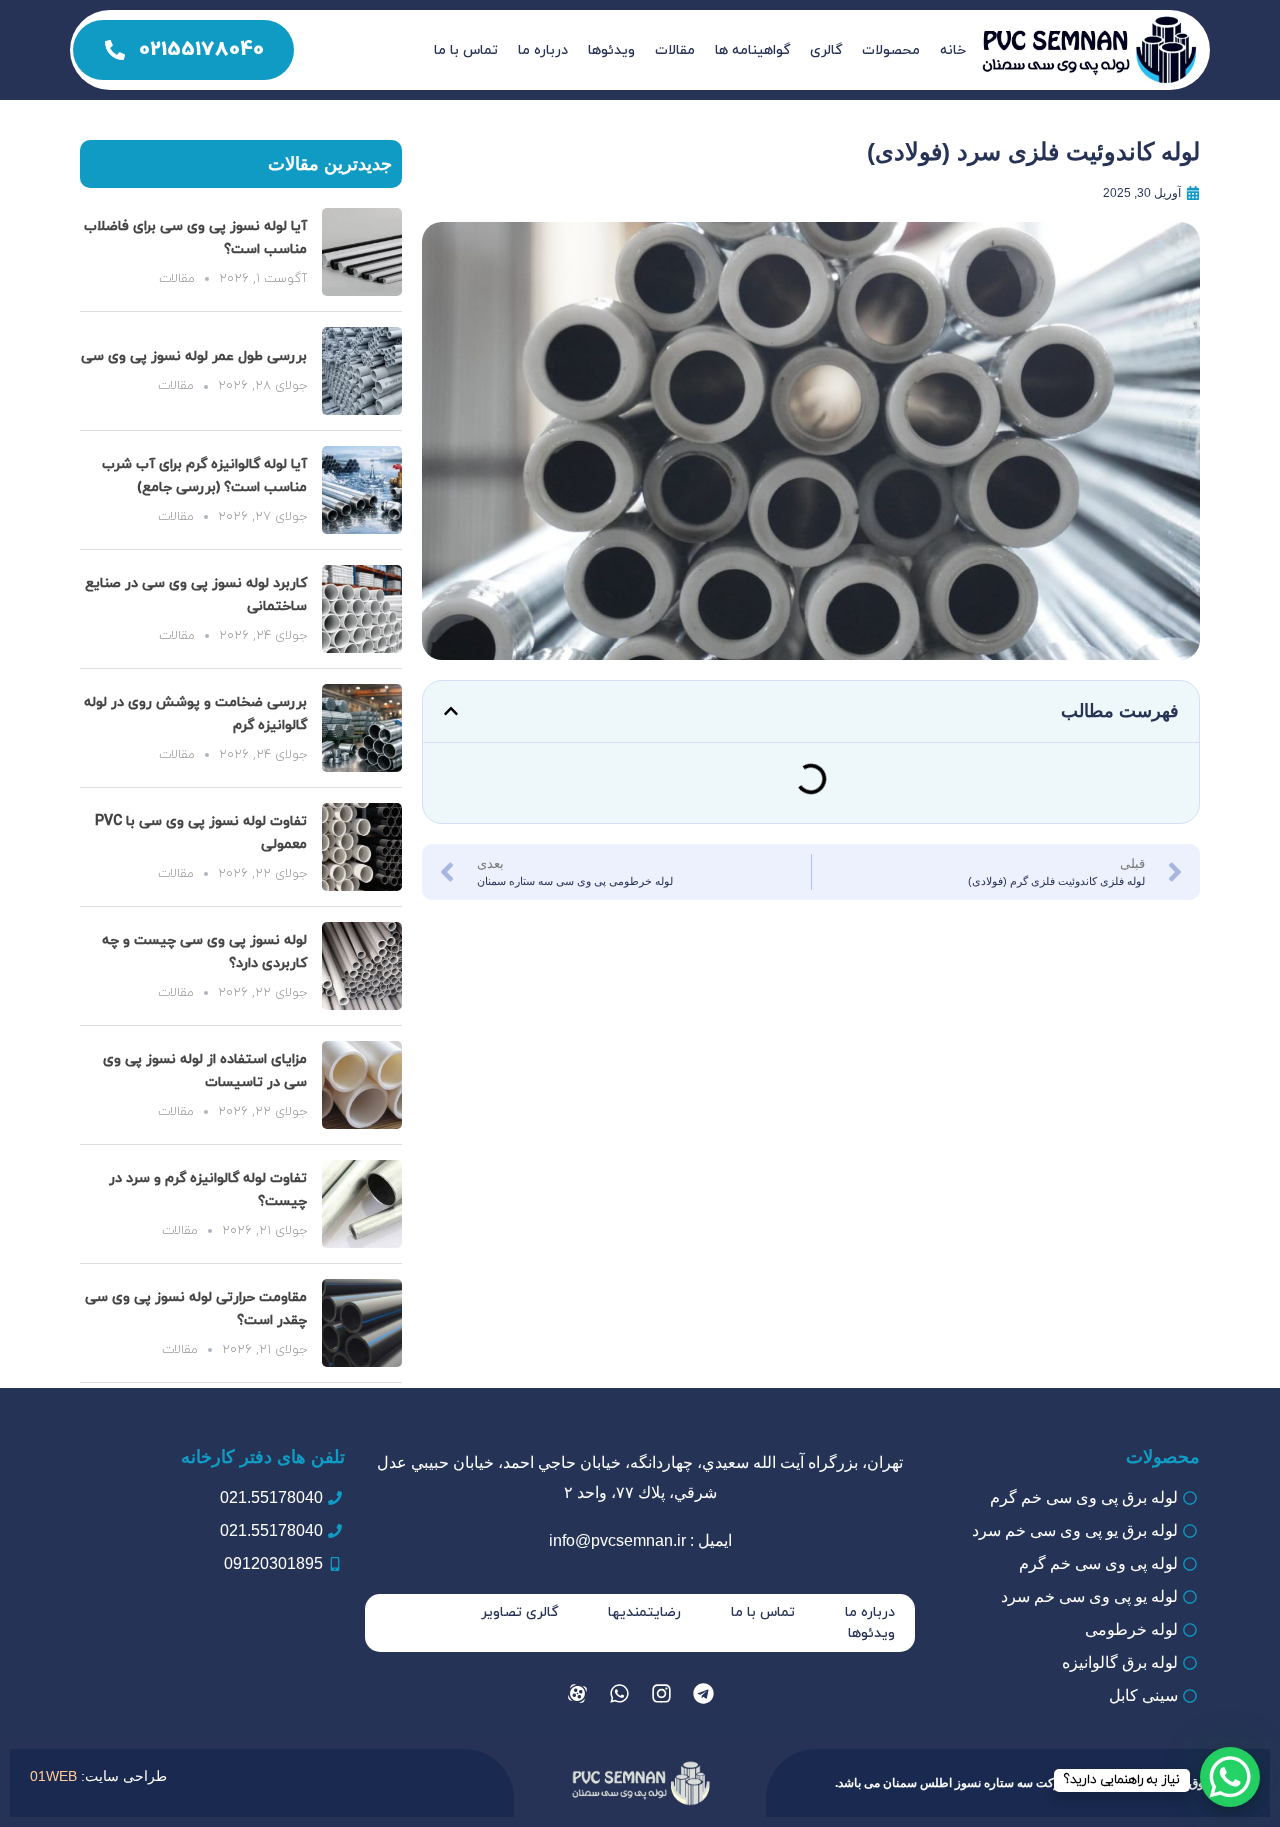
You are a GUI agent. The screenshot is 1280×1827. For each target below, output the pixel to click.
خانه (953, 50)
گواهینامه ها (752, 50)
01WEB (53, 1776)
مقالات (675, 50)
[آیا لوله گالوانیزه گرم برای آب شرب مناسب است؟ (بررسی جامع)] (362, 490)
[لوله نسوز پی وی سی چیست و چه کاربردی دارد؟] (362, 966)
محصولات (891, 50)
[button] (451, 711)
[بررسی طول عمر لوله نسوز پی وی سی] (362, 371)
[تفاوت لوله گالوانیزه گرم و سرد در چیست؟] (362, 1204)
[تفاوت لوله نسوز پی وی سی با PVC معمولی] (362, 847)
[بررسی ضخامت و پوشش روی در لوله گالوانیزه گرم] (362, 728)
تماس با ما (466, 50)
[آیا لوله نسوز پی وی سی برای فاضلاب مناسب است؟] (362, 252)
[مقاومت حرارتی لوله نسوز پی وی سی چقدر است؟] (362, 1323)
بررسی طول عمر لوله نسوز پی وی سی (194, 356)
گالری (826, 50)
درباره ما (543, 50)
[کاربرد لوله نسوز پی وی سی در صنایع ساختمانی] (362, 609)
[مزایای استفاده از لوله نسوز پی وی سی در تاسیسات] (362, 1085)
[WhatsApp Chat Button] (1230, 1777)
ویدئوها (611, 50)
